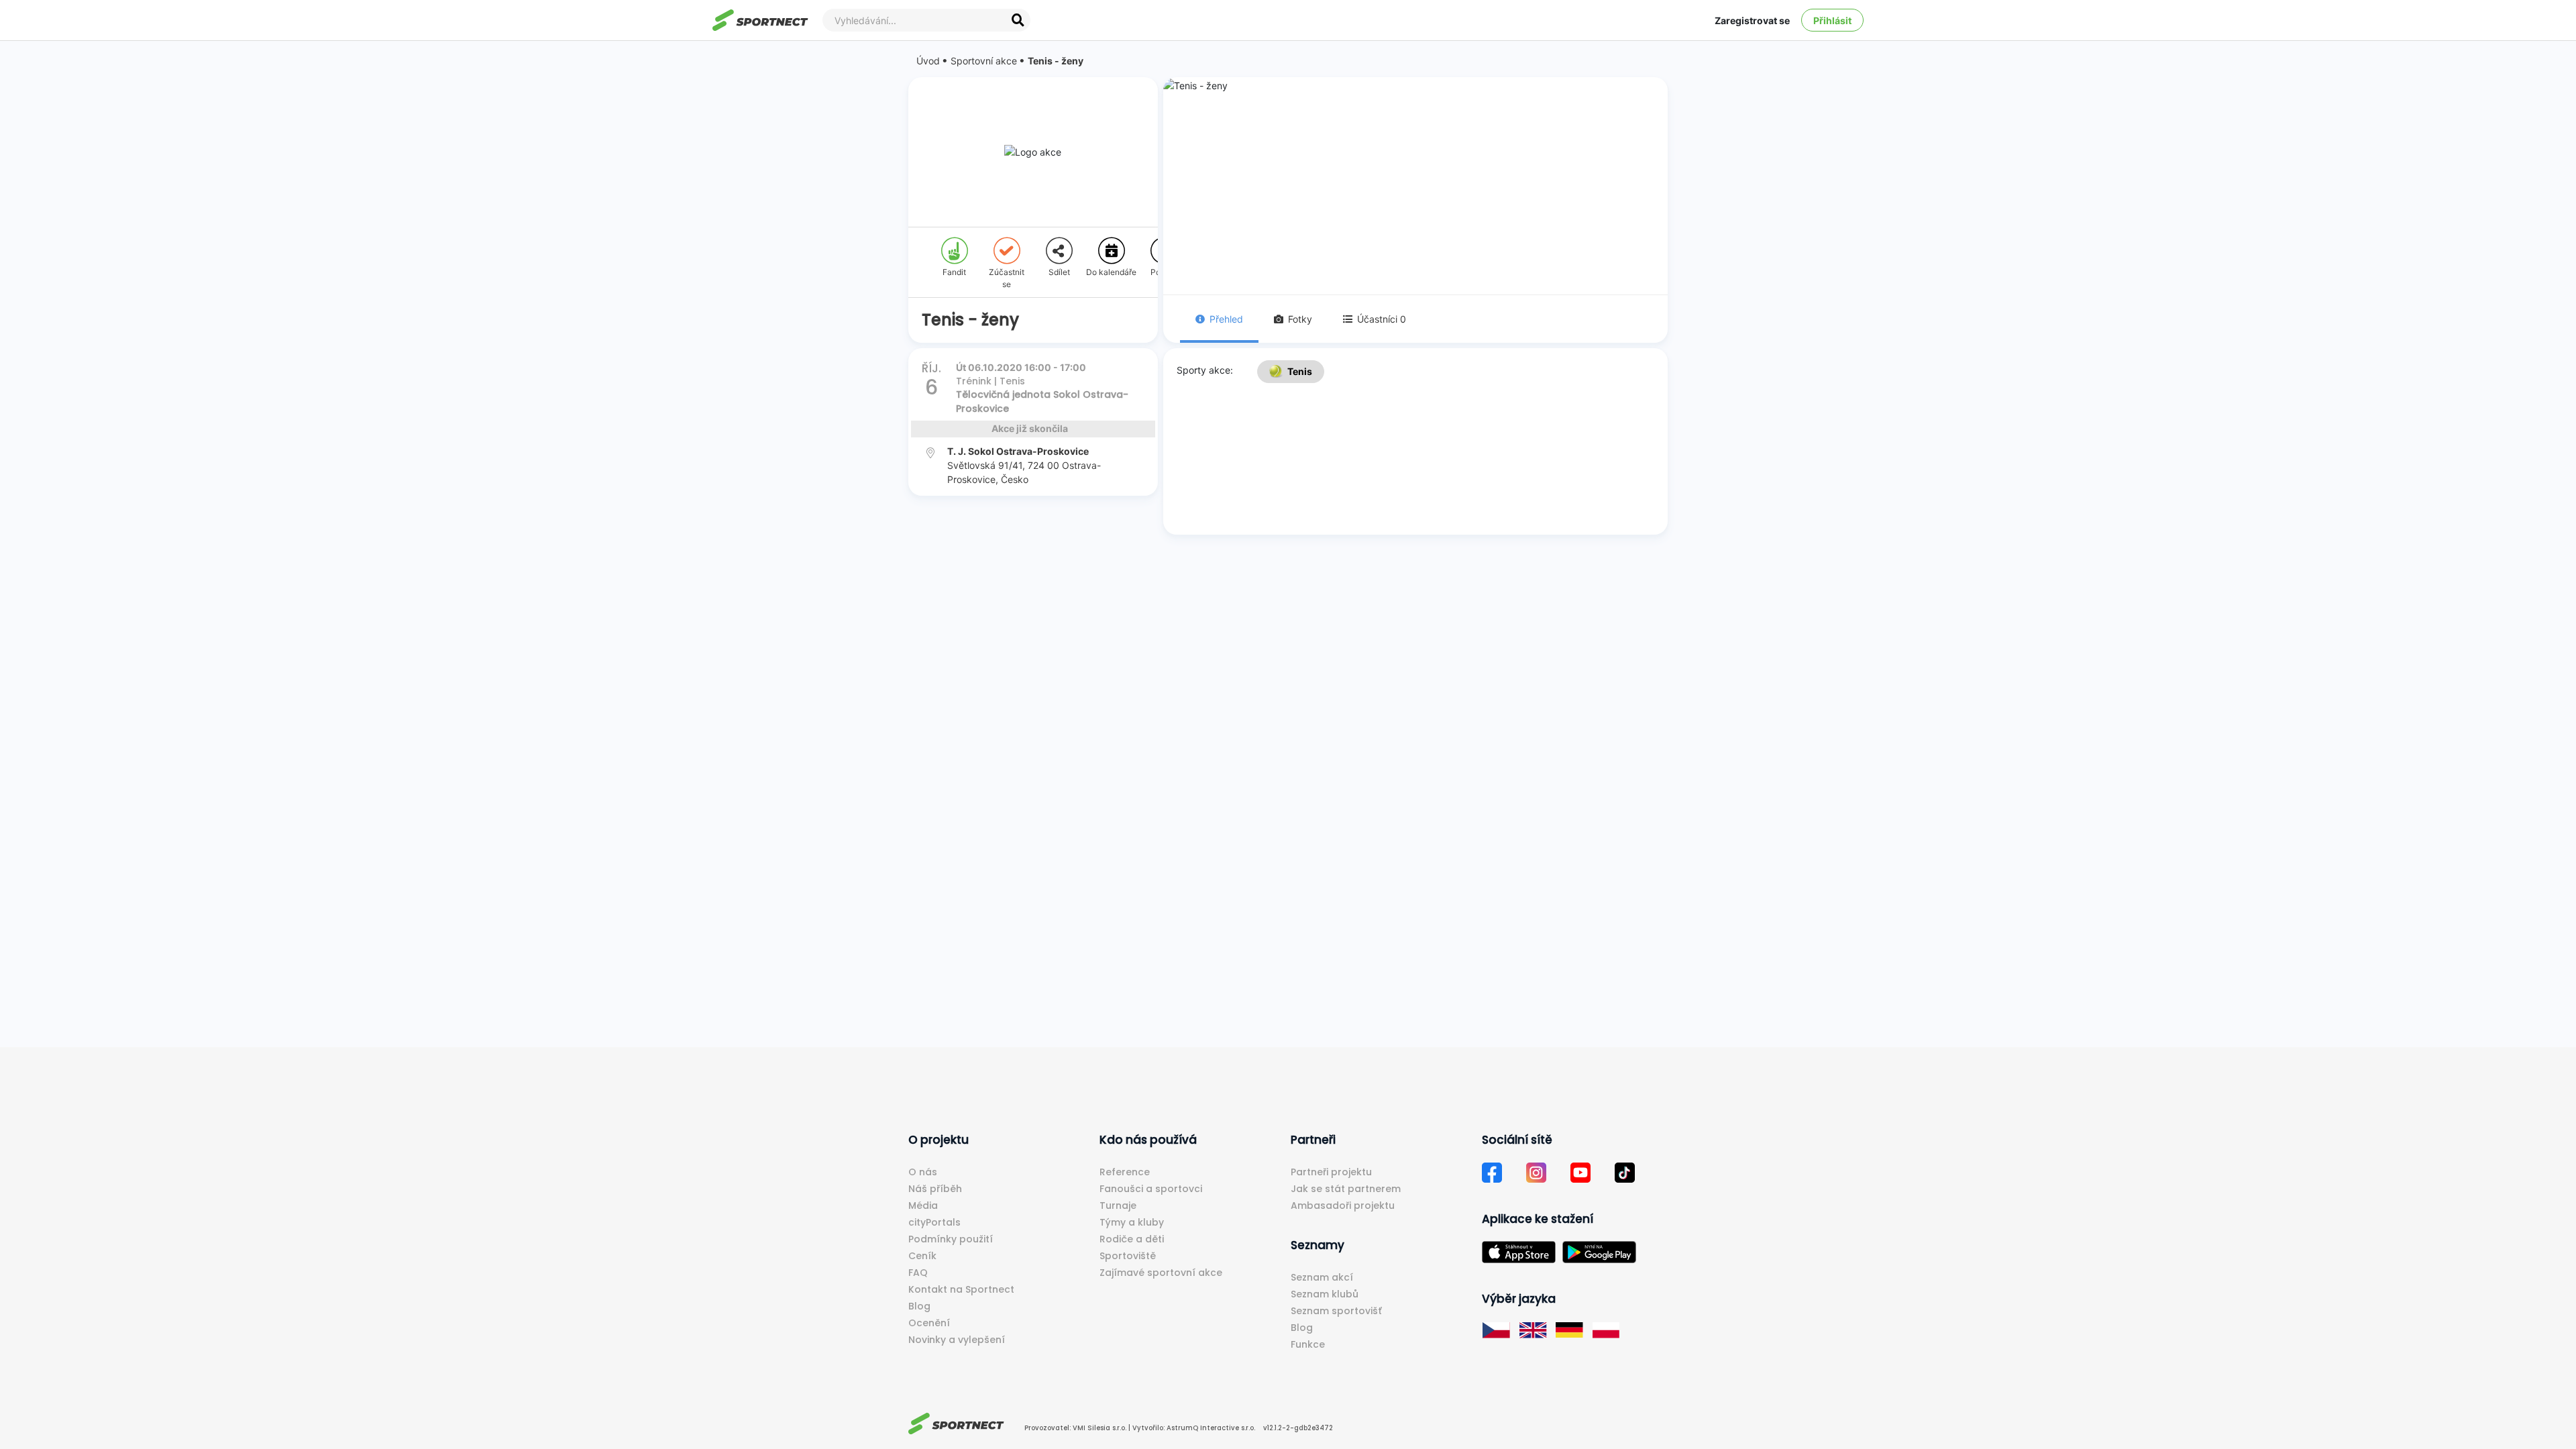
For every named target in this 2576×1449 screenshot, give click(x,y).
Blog (919, 1306)
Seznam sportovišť (1336, 1311)
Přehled (1226, 319)
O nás (923, 1172)
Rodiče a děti (1132, 1239)
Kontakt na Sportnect (961, 1289)
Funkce (1308, 1344)
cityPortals (934, 1222)
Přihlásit (1832, 20)
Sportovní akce (984, 61)
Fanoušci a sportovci (1151, 1189)
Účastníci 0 (1382, 319)
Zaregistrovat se (1752, 20)
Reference (1125, 1172)
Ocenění (929, 1323)
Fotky (1300, 319)
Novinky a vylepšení (957, 1340)
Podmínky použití (951, 1239)
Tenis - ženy (1056, 61)
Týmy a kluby (1132, 1222)
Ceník (922, 1256)
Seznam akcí (1322, 1277)
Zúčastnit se (1007, 278)
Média (923, 1205)
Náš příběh (935, 1189)
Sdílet (1059, 272)
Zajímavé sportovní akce (1161, 1273)
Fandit (954, 272)
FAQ (918, 1273)
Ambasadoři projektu (1343, 1205)
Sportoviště (1128, 1256)
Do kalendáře (1111, 272)
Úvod (928, 61)
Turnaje (1118, 1205)
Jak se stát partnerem (1346, 1189)
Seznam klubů (1325, 1294)
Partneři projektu (1331, 1172)
